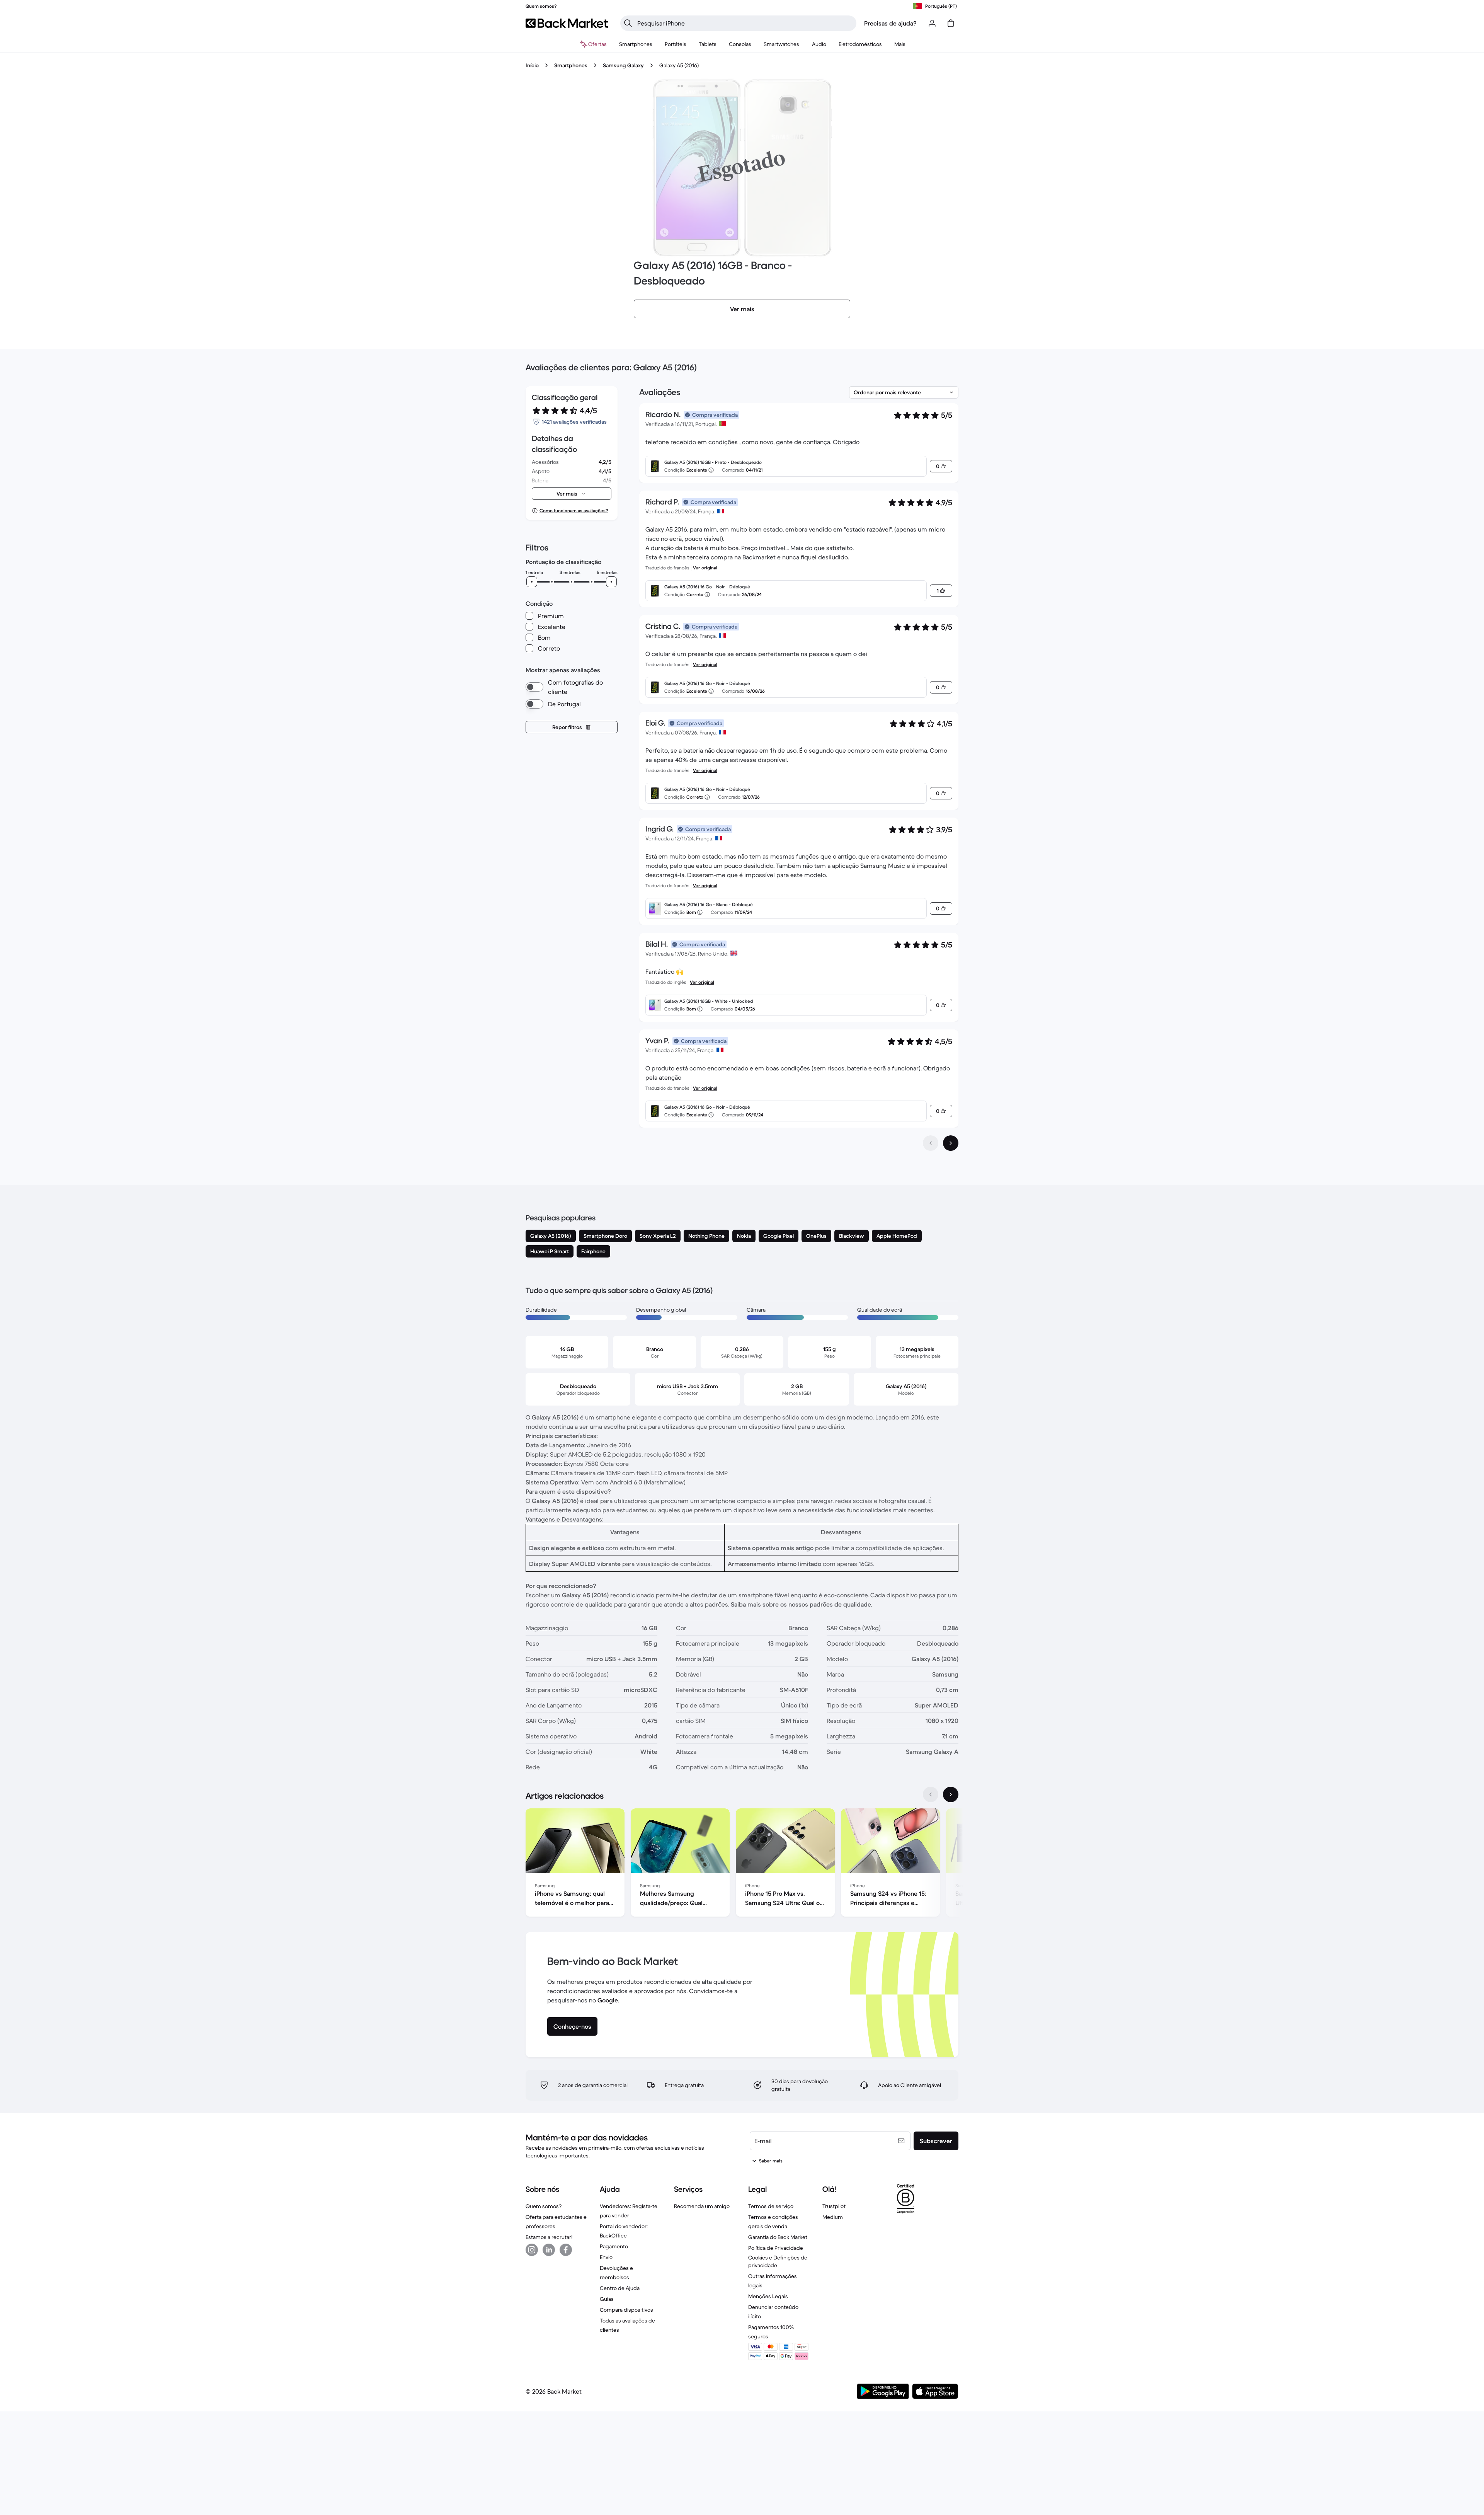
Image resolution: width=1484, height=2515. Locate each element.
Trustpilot (834, 2206)
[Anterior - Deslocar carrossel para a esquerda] (931, 1794)
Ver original (705, 568)
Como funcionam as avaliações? (574, 510)
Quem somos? (544, 2206)
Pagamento (614, 2246)
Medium (833, 2217)
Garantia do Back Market (778, 2237)
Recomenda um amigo (702, 2206)
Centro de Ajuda (620, 2288)
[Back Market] (567, 23)
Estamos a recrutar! (549, 2237)
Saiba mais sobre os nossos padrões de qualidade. (802, 1604)
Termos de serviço (771, 2206)
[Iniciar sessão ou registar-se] (932, 23)
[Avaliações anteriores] (931, 1143)
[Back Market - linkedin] (549, 2250)
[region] (742, 1864)
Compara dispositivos (626, 2310)
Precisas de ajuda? (890, 23)
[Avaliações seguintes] (951, 1143)
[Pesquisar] (628, 23)
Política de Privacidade (776, 2248)
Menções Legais (768, 2296)
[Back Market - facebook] (566, 2250)
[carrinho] (951, 23)
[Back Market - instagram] (532, 2250)
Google (608, 2000)
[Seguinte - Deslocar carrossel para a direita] (951, 1794)
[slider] (532, 582)
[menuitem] (636, 44)
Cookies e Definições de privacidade (778, 2261)
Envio (606, 2257)
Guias (607, 2299)
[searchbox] (745, 23)
